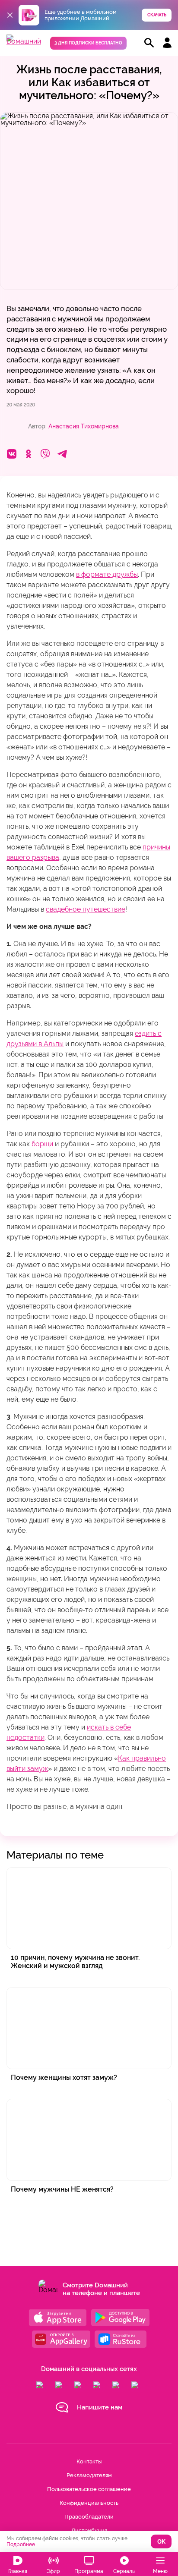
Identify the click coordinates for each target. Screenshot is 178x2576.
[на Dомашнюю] (24, 41)
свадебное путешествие (86, 909)
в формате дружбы (107, 574)
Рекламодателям (89, 2475)
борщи (42, 1144)
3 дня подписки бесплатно (88, 43)
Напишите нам (100, 2407)
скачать (157, 15)
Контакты (89, 2461)
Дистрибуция (89, 2530)
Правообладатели (89, 2517)
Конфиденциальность (89, 2503)
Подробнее (21, 2545)
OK (161, 2542)
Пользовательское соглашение (89, 2489)
